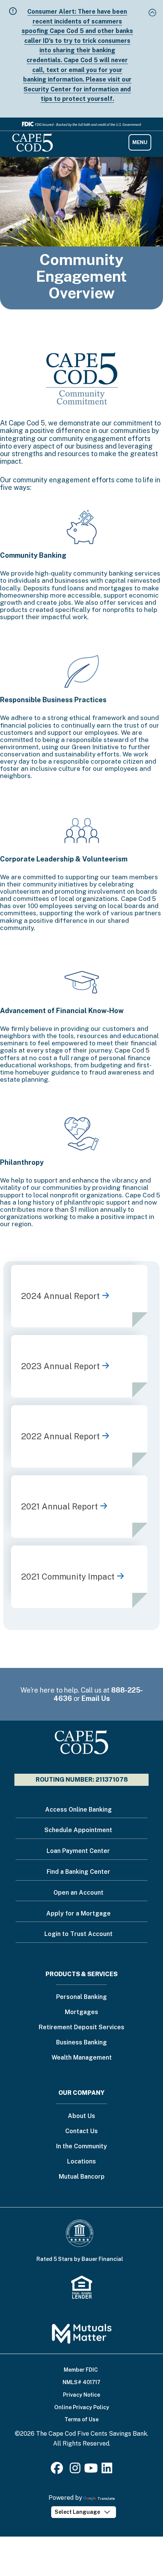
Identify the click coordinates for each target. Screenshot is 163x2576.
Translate (106, 2498)
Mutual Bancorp (82, 2177)
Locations (81, 2162)
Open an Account (78, 1893)
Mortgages (81, 2012)
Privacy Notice (81, 2395)
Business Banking (81, 2043)
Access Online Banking (78, 1810)
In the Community (81, 2147)
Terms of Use (81, 2419)
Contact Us (81, 2131)
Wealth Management (82, 2058)
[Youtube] (91, 2470)
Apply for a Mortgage (78, 1913)
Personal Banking (81, 1997)
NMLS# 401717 (81, 2382)
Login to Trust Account (78, 1934)
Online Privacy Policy (82, 2407)
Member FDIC (81, 2370)
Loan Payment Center (78, 1851)
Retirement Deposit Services (81, 2028)
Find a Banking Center (78, 1872)
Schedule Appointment (78, 1830)
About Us (81, 2116)
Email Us (96, 1698)
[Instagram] (75, 2470)
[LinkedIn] (107, 2470)
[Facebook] (58, 2470)
